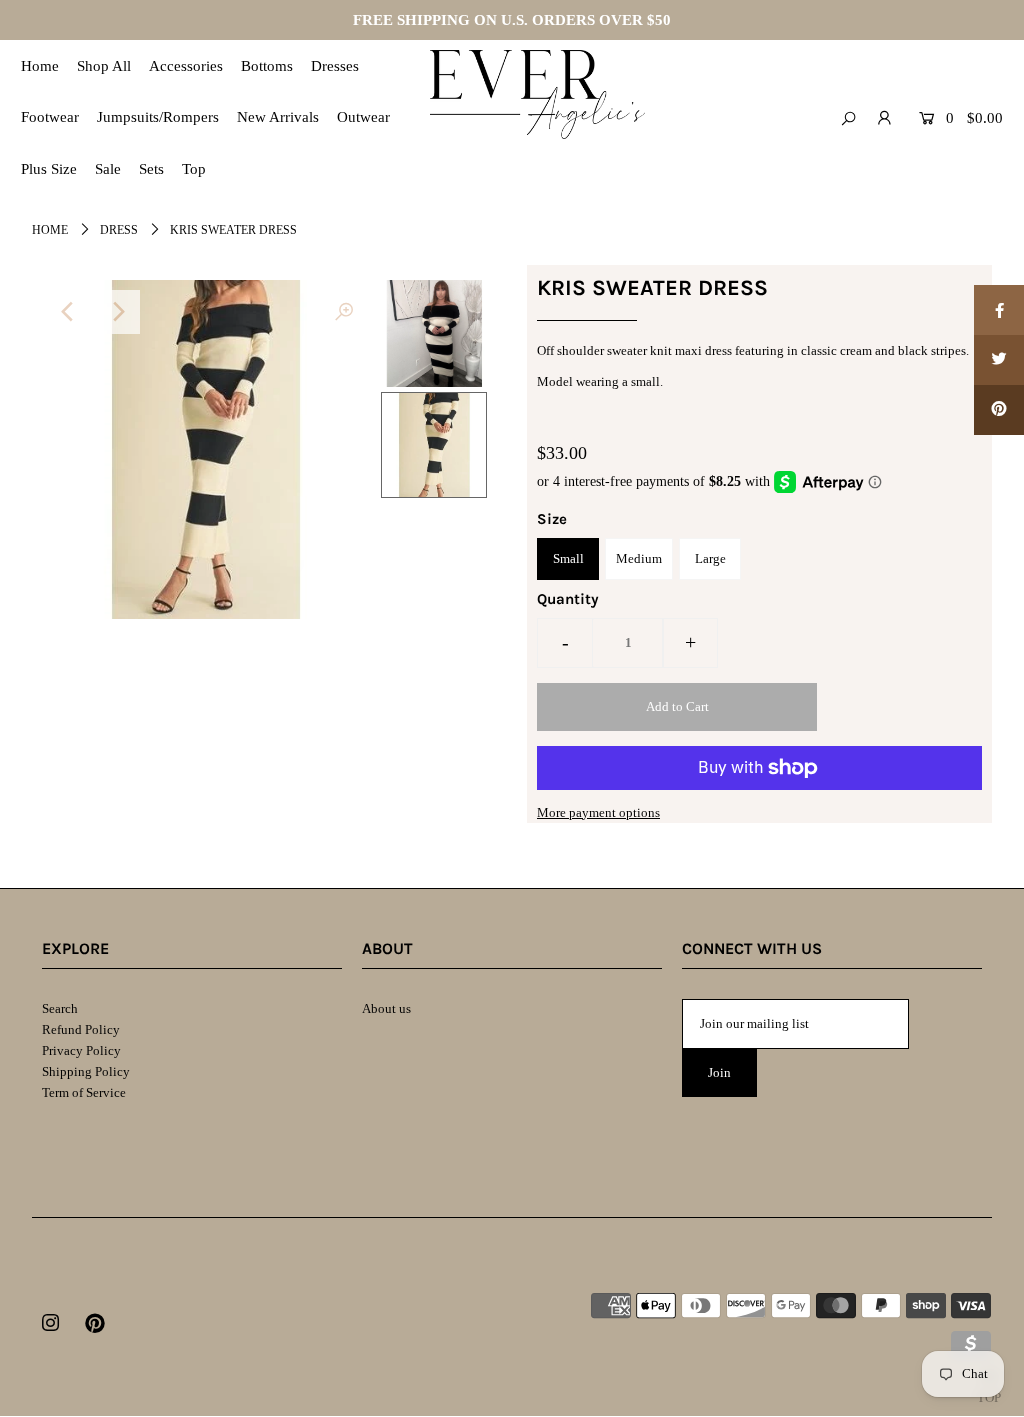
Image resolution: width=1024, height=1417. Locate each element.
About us (386, 1008)
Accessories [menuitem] (186, 66)
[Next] (118, 312)
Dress (119, 230)
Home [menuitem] (40, 66)
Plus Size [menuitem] (49, 169)
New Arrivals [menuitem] (278, 117)
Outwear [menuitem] (363, 117)
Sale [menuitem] (108, 169)
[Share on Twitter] (999, 360)
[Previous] (69, 312)
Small (568, 558)
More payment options (598, 812)
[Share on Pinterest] (999, 410)
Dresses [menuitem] (335, 66)
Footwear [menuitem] (50, 117)
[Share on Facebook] (999, 310)
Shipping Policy (86, 1071)
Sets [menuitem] (151, 169)
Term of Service (84, 1092)
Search (60, 1008)
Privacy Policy (81, 1050)
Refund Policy (81, 1029)
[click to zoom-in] (344, 312)
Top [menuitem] (194, 169)
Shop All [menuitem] (104, 66)
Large (710, 558)
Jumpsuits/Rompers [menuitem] (158, 117)
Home (50, 230)
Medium (639, 558)
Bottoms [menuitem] (267, 66)
